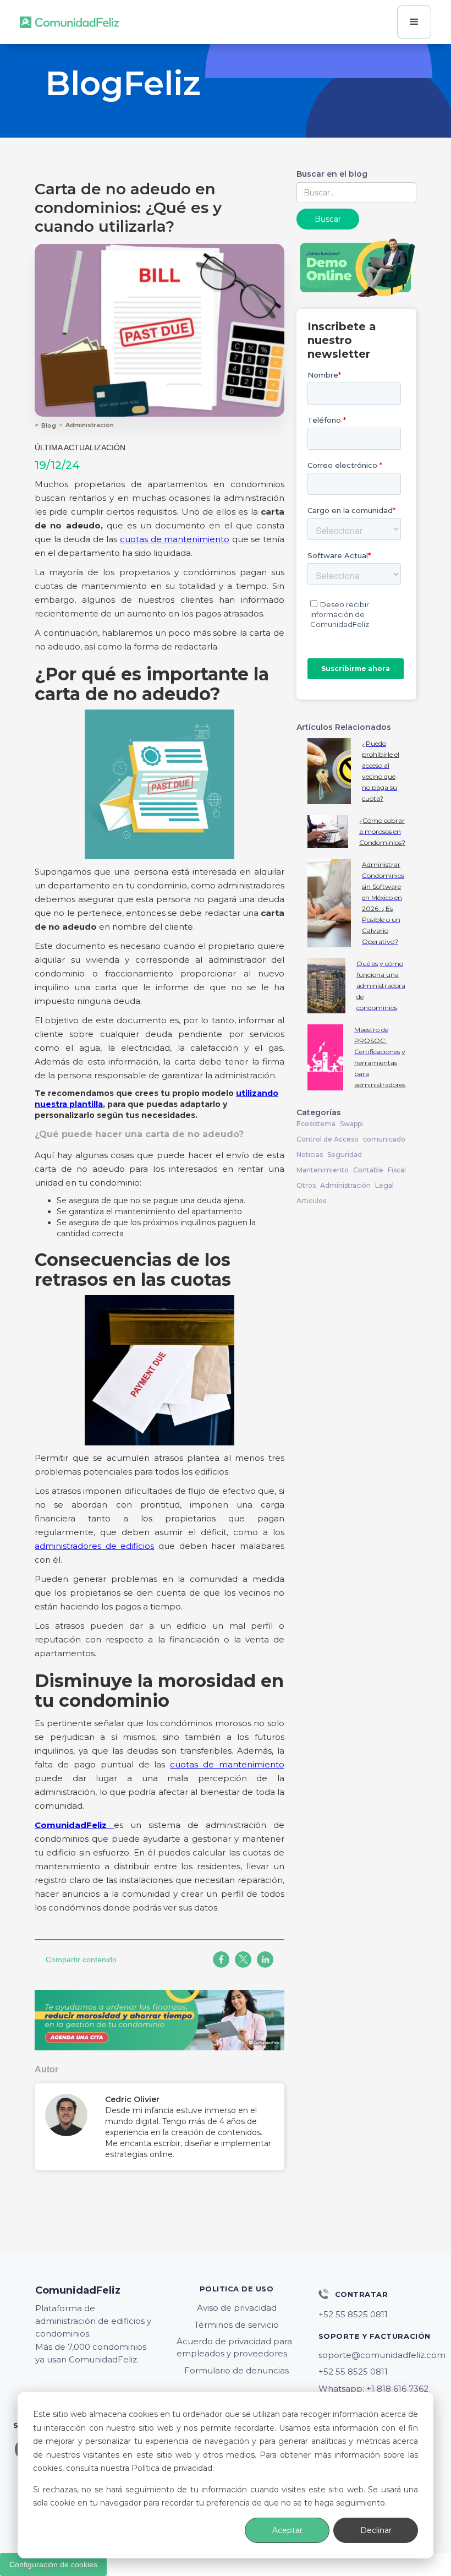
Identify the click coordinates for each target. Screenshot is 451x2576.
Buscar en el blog (332, 174)
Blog (49, 425)
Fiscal (397, 1170)
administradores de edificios (94, 1546)
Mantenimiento (323, 1170)
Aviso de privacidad (237, 2308)
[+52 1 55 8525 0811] (378, 2315)
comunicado (384, 1139)
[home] (69, 22)
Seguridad (345, 1155)
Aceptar (287, 2530)
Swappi (351, 1124)
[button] (414, 22)
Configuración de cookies (53, 2564)
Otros (306, 1185)
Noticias (310, 1155)
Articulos (311, 1201)
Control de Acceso (328, 1139)
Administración (90, 425)
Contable (368, 1170)
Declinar (376, 2530)
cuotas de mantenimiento (175, 539)
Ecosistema (316, 1124)
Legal (384, 1185)
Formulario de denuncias (237, 2370)
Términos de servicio (237, 2325)
